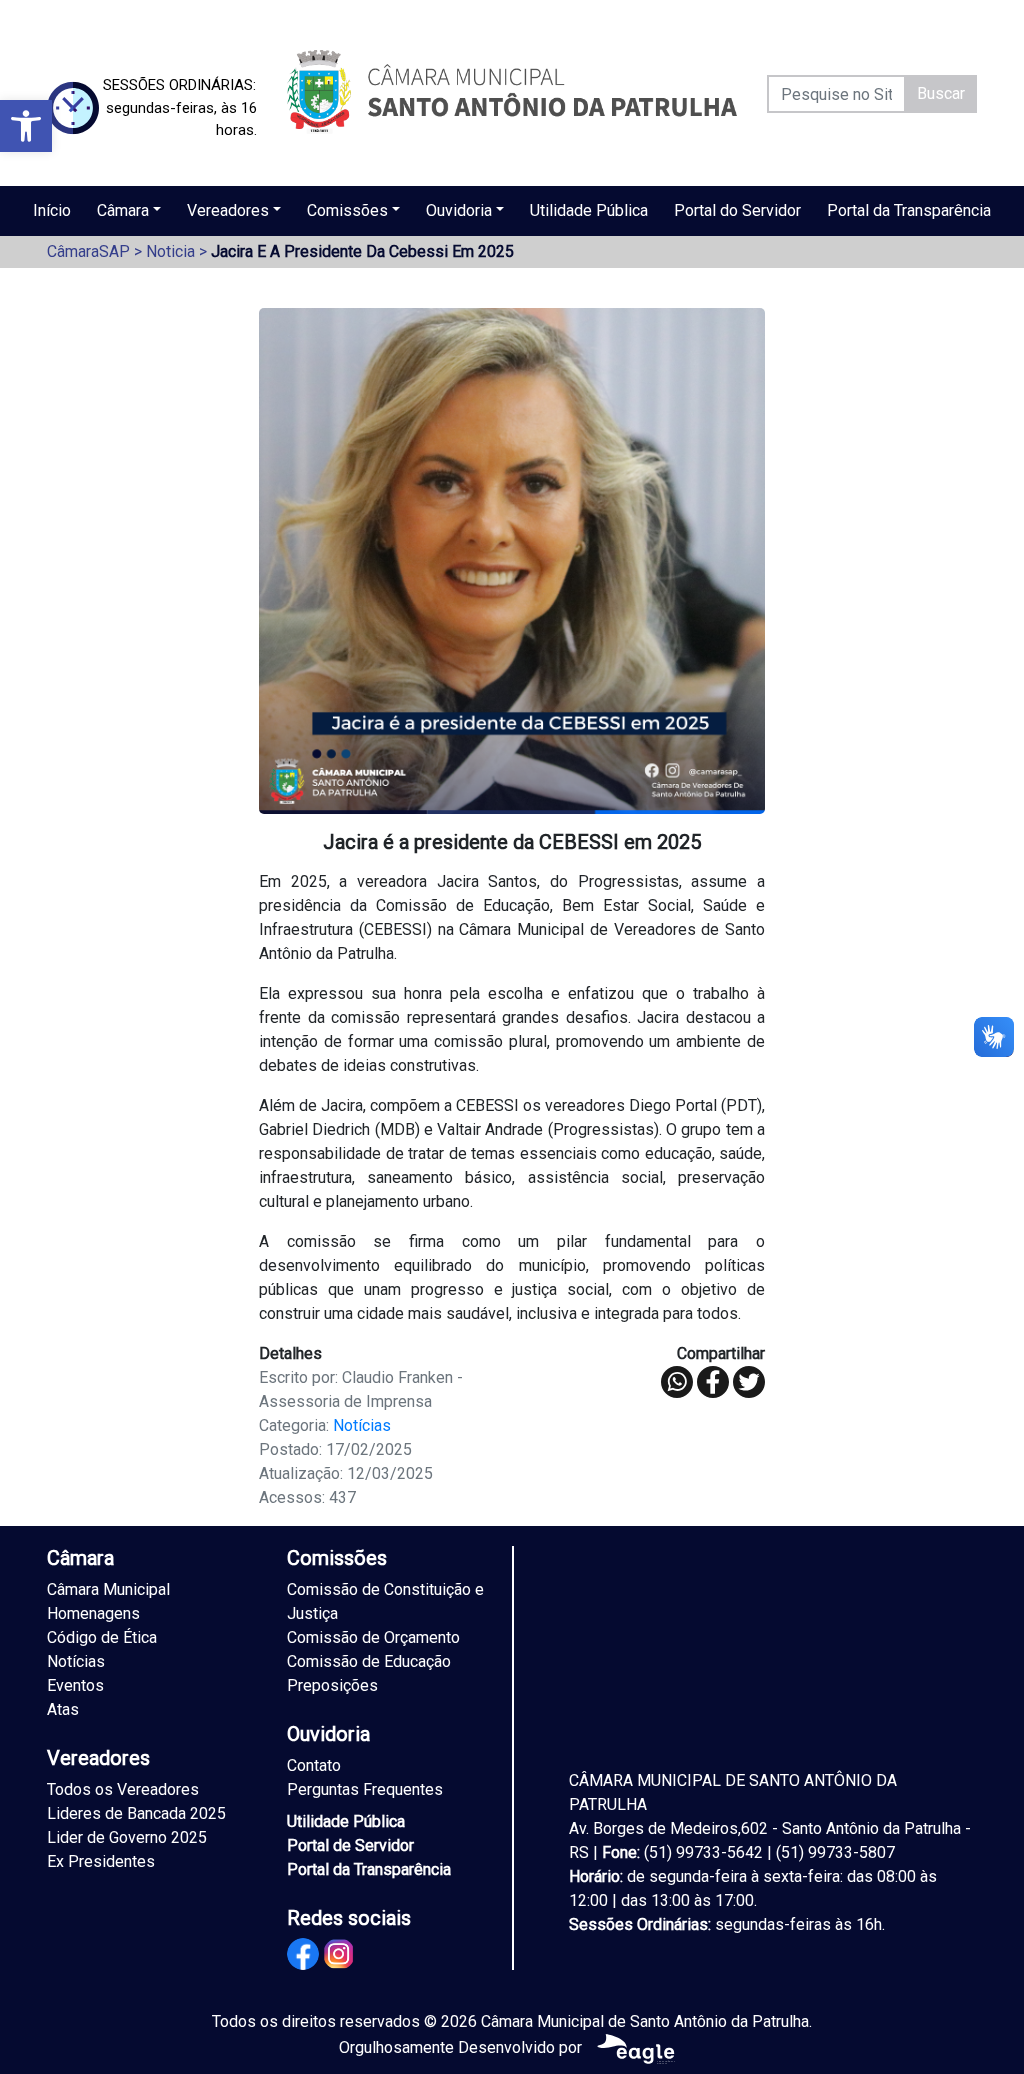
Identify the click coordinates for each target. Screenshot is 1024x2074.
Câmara (123, 210)
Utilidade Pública (589, 210)
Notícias (362, 1425)
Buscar (941, 93)
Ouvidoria (459, 210)
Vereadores (228, 210)
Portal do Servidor (737, 210)
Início (52, 210)
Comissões (347, 210)
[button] (26, 126)
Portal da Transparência (909, 210)
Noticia (170, 251)
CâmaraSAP (88, 251)
